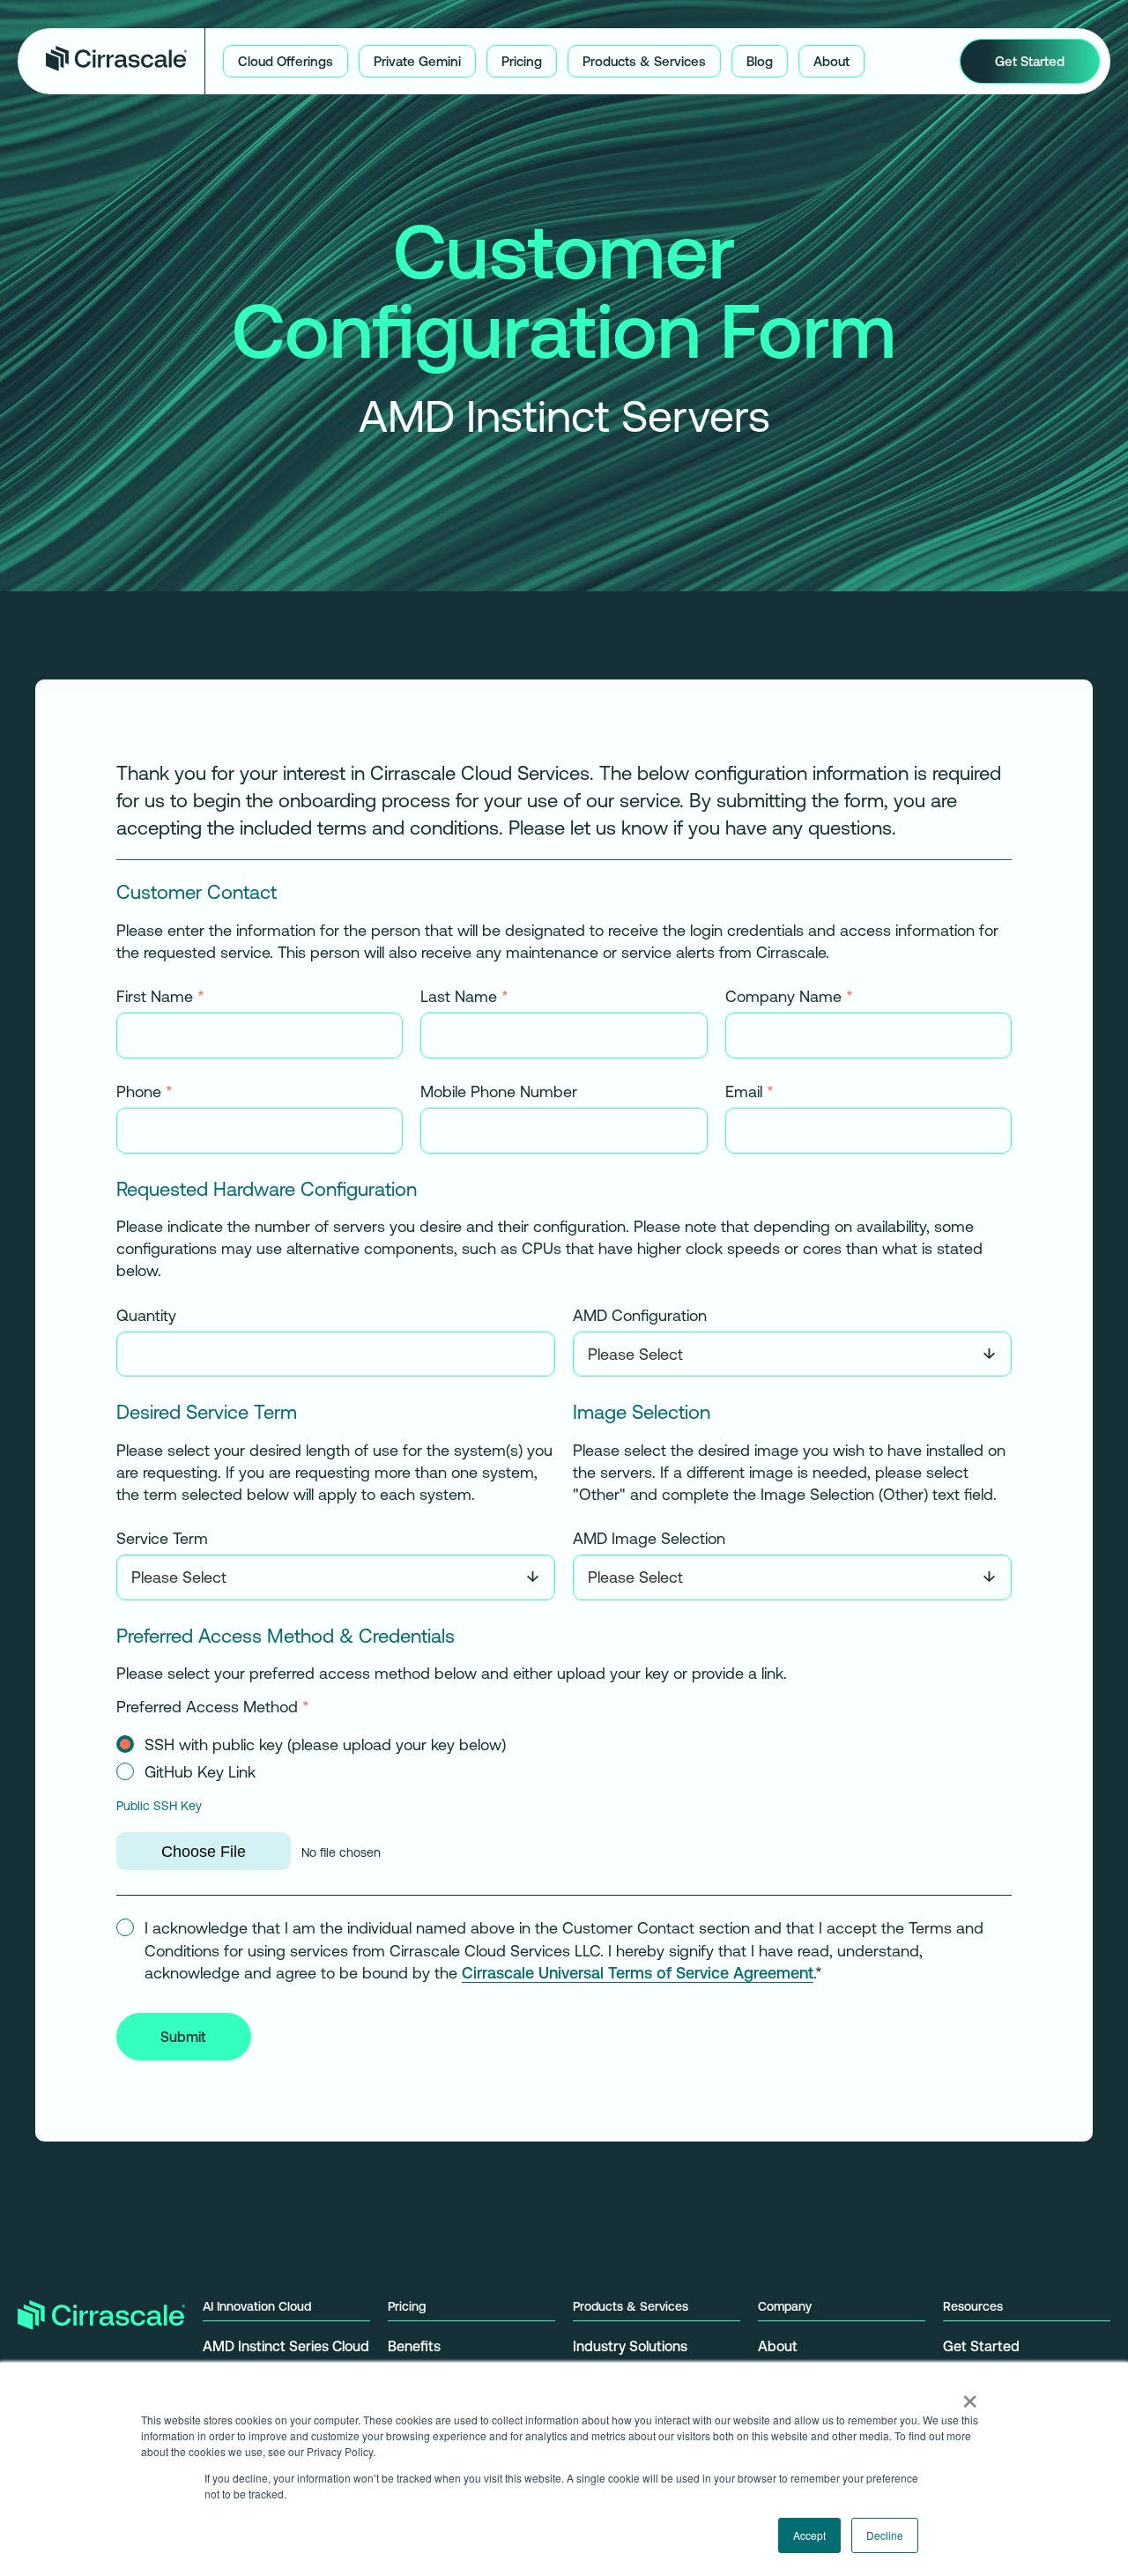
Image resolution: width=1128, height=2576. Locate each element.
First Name (160, 997)
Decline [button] (885, 2535)
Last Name (464, 997)
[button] (286, 61)
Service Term (162, 1539)
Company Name (789, 997)
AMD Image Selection (649, 1539)
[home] (116, 61)
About (778, 2346)
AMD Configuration (640, 1315)
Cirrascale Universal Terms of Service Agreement (638, 1972)
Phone (145, 1091)
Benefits (414, 2346)
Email (750, 1091)
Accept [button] (809, 2535)
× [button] (970, 2395)
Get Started (981, 2346)
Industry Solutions (630, 2346)
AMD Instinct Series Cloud (286, 2346)
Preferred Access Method (213, 1707)
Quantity (146, 1315)
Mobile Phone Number (499, 1091)
